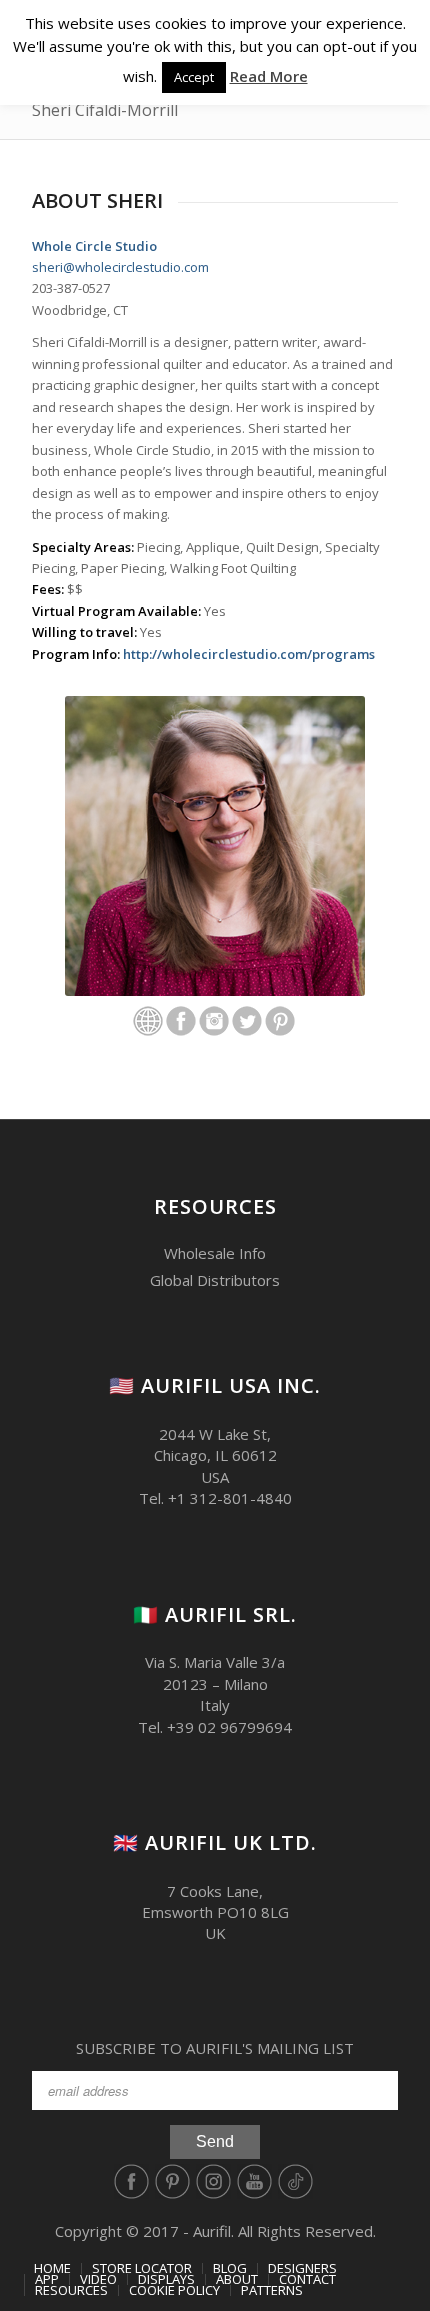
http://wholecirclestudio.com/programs (249, 654)
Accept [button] (194, 77)
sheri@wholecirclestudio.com (120, 267)
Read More (269, 76)
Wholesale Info (215, 1253)
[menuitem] (52, 2268)
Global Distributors (215, 1280)
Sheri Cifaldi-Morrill (105, 110)
